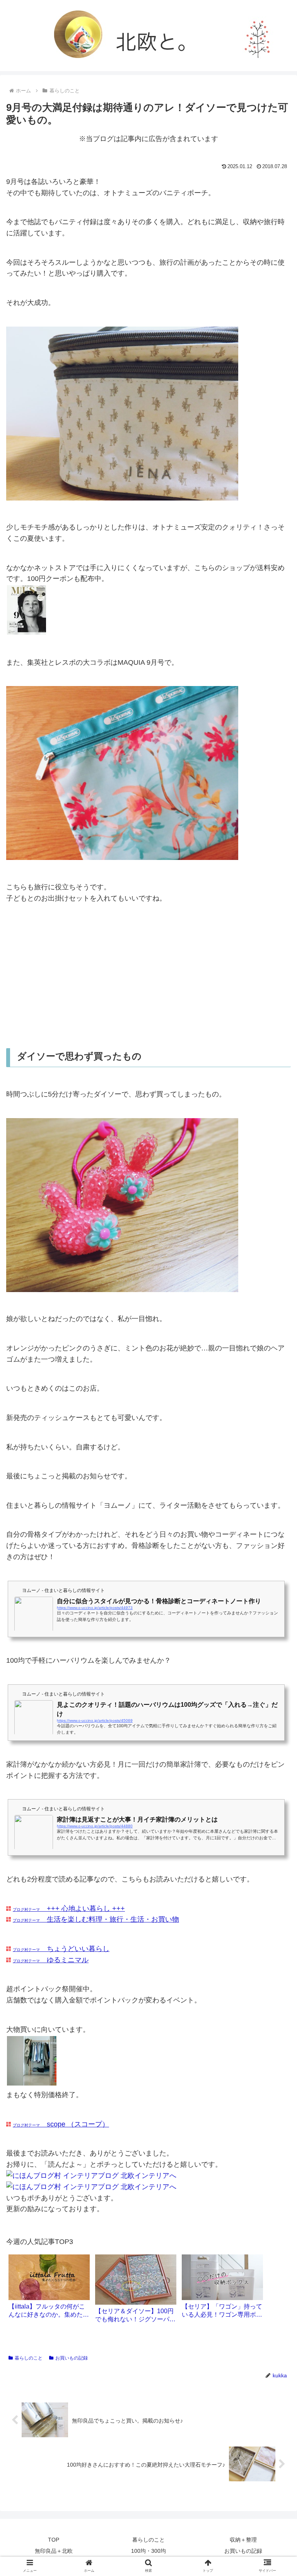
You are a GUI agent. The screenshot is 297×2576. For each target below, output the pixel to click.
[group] (49, 2289)
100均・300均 (148, 2551)
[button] (274, 1390)
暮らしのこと (29, 2358)
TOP (54, 2540)
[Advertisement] (148, 976)
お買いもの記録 (72, 2358)
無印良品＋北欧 (54, 2551)
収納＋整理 (243, 2540)
